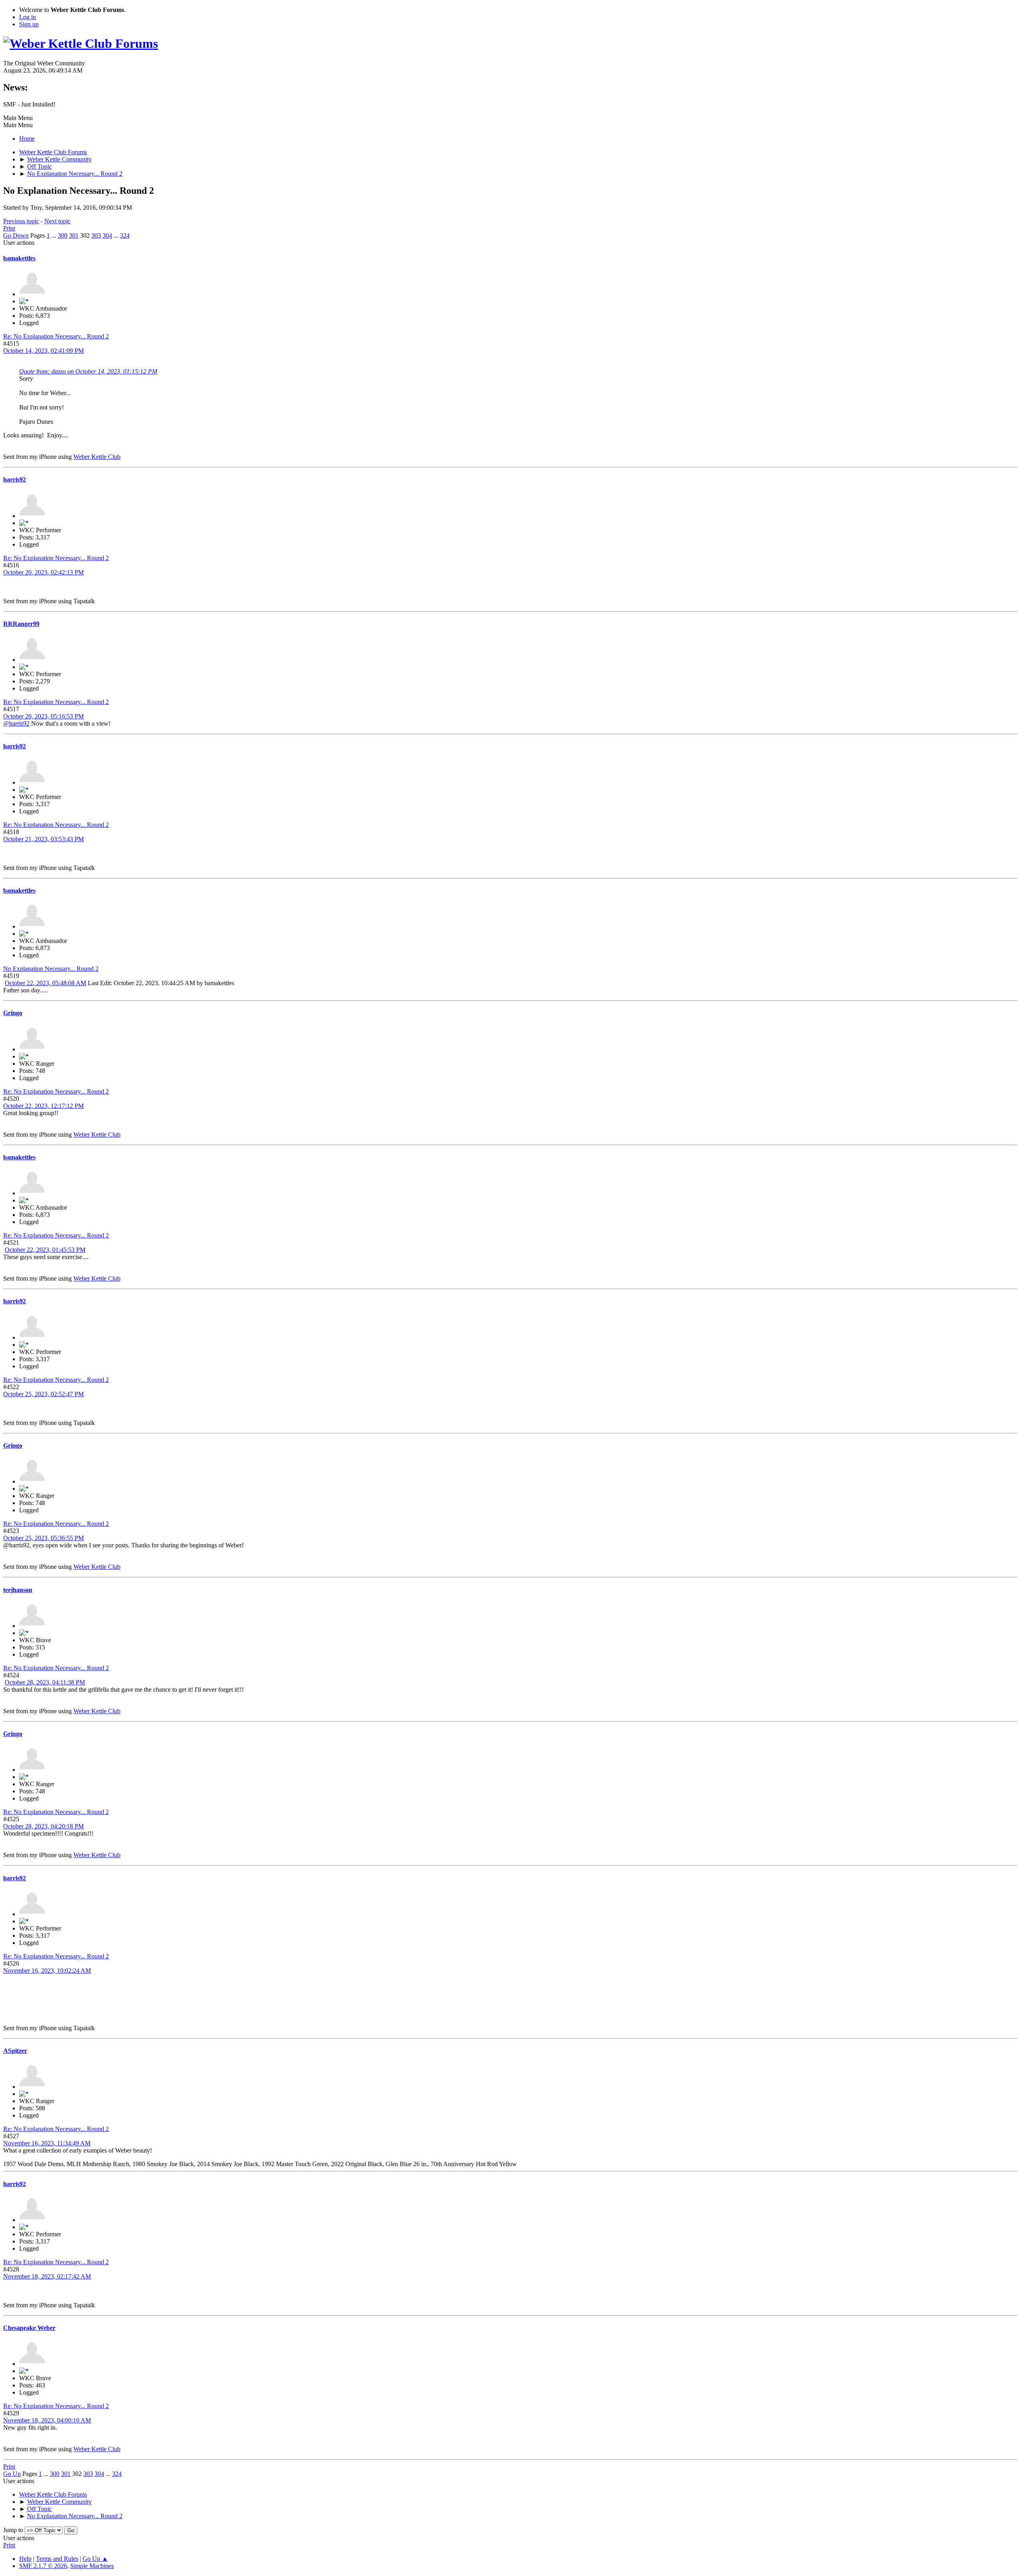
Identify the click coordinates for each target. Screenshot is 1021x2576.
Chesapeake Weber (29, 2328)
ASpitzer (15, 2051)
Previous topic (21, 221)
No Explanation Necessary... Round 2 (51, 969)
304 (107, 235)
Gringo (13, 1013)
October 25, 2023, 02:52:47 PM (43, 1394)
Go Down (16, 235)
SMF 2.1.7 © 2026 (43, 2566)
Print (9, 228)
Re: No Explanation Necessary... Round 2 (56, 336)
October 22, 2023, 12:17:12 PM (43, 1106)
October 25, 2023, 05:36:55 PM (43, 1538)
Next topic (57, 221)
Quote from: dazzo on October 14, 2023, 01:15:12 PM (88, 371)
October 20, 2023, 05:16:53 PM (43, 716)
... (55, 235)
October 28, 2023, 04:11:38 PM (45, 1682)
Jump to (13, 2530)
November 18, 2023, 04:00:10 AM (47, 2420)
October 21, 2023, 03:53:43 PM (43, 839)
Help (25, 2559)
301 (74, 235)
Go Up (12, 2474)
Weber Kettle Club (97, 457)
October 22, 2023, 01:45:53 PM (45, 1250)
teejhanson (18, 1590)
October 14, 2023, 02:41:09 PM (43, 351)
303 (96, 235)
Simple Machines (92, 2566)
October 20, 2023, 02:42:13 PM (43, 572)
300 (63, 235)
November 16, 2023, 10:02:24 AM (47, 1971)
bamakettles (19, 258)
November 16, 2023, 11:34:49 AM (47, 2143)
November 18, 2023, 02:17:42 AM (47, 2276)
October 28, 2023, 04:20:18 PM (43, 1826)
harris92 (15, 479)
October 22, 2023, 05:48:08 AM (45, 983)
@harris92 (16, 723)
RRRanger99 (21, 624)
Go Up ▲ (95, 2559)
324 (125, 235)
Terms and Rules (57, 2559)
